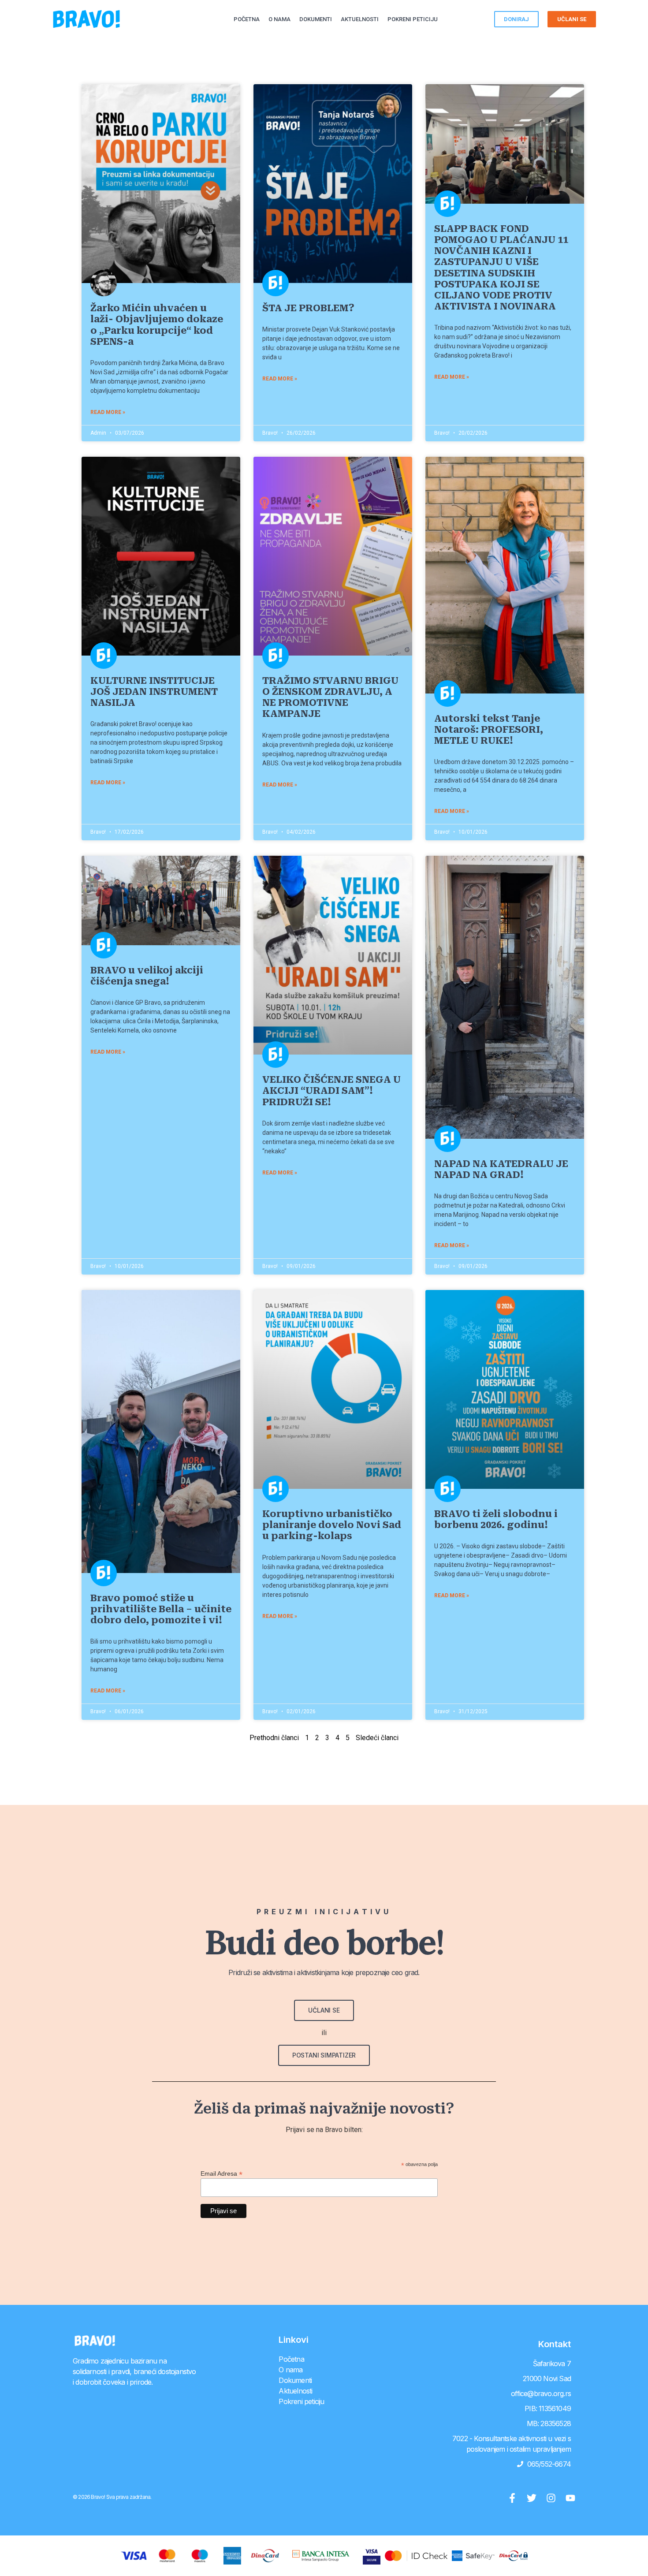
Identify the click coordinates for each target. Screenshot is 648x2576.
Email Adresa (222, 2173)
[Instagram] (551, 2498)
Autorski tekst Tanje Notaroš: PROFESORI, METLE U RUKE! (489, 730)
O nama (279, 19)
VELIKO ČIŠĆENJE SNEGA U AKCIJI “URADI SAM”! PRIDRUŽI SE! (331, 1091)
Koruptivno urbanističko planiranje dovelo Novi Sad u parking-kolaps (332, 1525)
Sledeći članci (377, 1738)
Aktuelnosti (360, 19)
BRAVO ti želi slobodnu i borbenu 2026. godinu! (496, 1519)
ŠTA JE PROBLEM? (308, 308)
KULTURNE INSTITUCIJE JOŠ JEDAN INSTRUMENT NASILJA (154, 692)
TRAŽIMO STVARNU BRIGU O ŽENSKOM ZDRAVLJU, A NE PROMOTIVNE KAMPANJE (330, 697)
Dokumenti (316, 19)
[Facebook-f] (512, 2498)
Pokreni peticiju (413, 19)
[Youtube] (570, 2498)
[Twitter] (532, 2498)
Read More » (108, 412)
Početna (247, 19)
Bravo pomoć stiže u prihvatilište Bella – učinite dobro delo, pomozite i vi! (161, 1609)
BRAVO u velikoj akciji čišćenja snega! (147, 976)
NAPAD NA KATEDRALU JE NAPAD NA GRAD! (501, 1169)
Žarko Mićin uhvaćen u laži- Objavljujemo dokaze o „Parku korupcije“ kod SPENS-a (157, 325)
